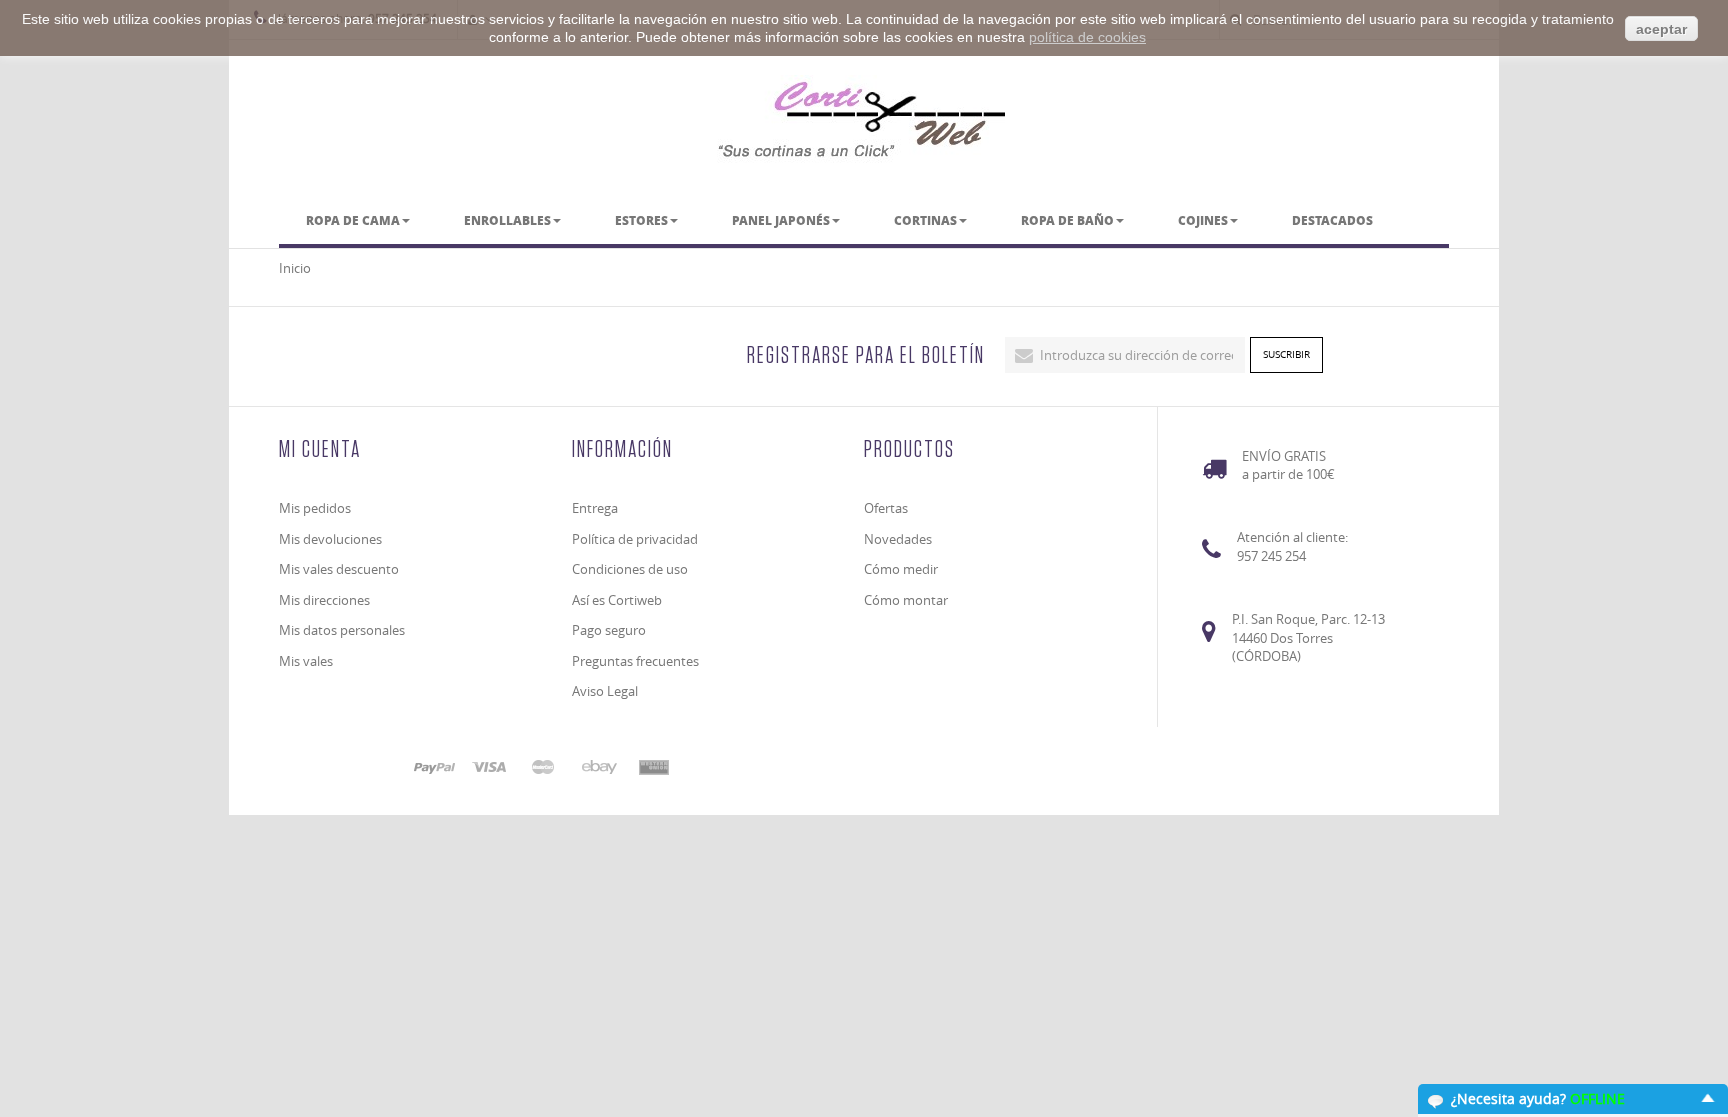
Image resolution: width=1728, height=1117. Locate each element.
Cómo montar (906, 600)
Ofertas (886, 508)
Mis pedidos (315, 508)
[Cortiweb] (864, 119)
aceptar (1661, 29)
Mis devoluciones (330, 539)
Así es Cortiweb (617, 600)
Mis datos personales (342, 630)
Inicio (295, 268)
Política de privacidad (635, 539)
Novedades (898, 539)
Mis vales (306, 661)
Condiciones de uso (630, 569)
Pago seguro (609, 630)
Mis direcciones (324, 600)
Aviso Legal (605, 691)
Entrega (595, 508)
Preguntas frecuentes (635, 661)
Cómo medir (901, 569)
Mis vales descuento (339, 569)
